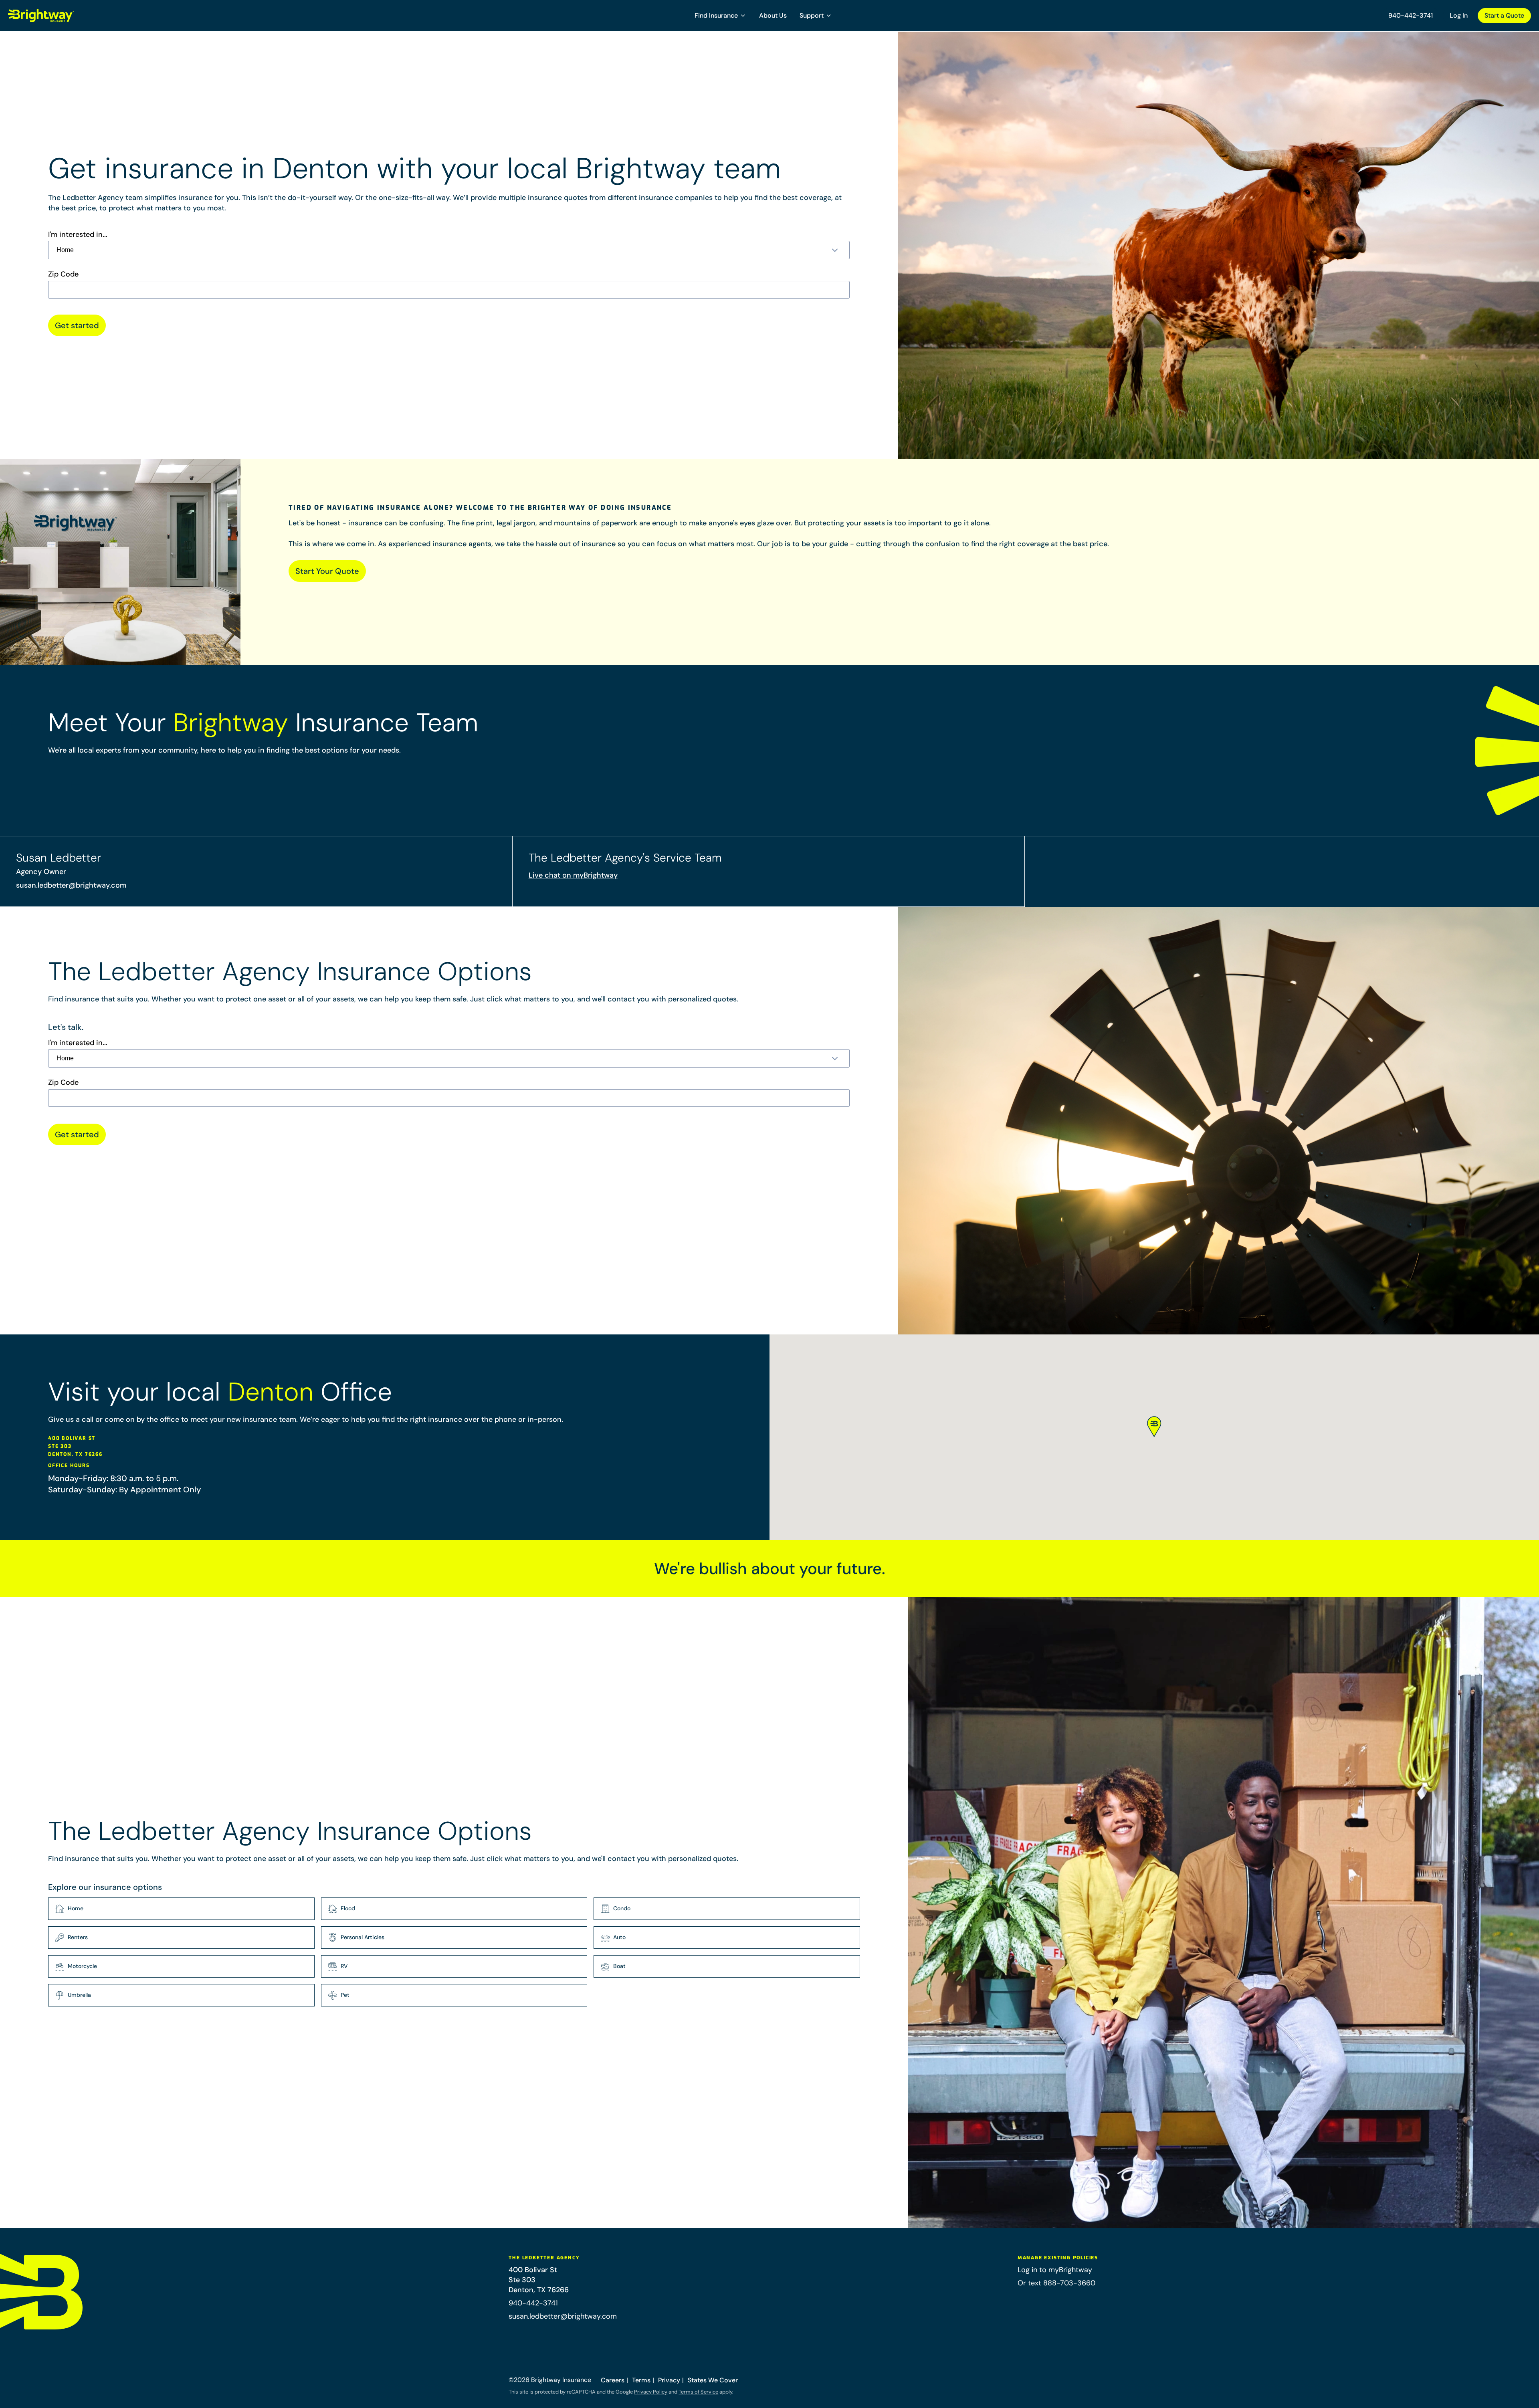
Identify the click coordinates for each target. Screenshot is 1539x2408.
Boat (619, 1966)
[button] (720, 16)
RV (344, 1966)
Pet (345, 1995)
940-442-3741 (1411, 15)
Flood (348, 1908)
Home (76, 1908)
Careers (613, 2380)
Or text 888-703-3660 (1056, 2283)
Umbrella (79, 1995)
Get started (77, 325)
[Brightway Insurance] (60, 16)
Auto (619, 1937)
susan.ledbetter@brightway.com (71, 885)
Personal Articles (363, 1937)
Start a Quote (1504, 15)
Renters (78, 1937)
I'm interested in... (78, 235)
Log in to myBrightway (1055, 2270)
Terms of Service (698, 2392)
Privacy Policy (651, 2392)
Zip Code (63, 274)
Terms (641, 2380)
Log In (1459, 15)
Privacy (669, 2380)
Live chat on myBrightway (573, 875)
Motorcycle (82, 1966)
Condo (622, 1908)
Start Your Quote (327, 571)
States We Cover (713, 2380)
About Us (773, 15)
